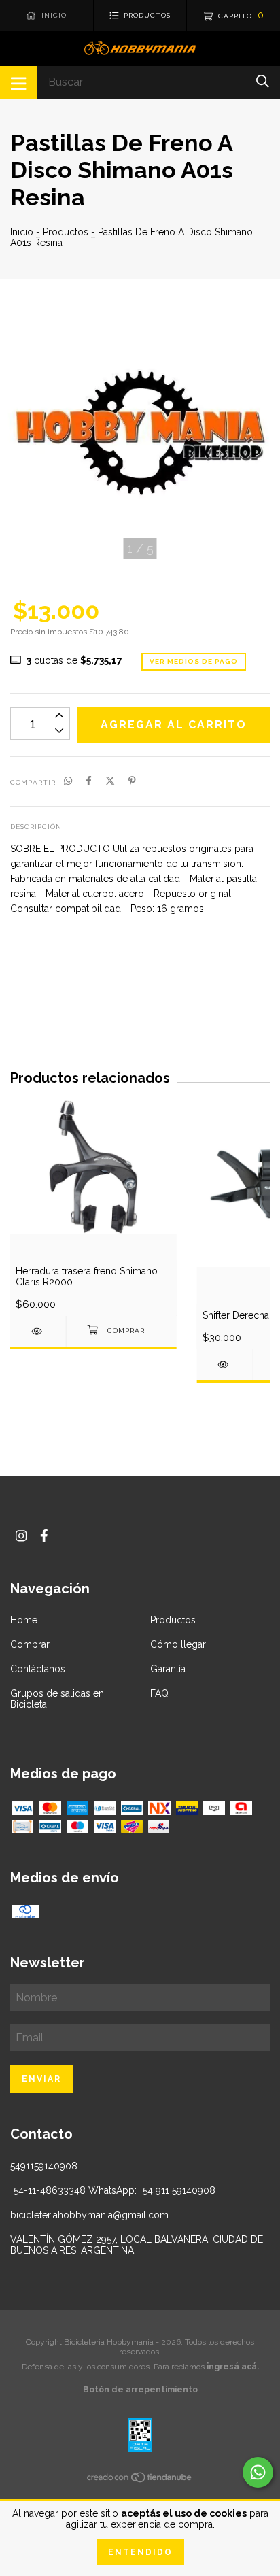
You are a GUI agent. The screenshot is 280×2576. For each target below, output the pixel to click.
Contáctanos (38, 1669)
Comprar (30, 1644)
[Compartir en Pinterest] (132, 781)
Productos (66, 232)
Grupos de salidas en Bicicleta (57, 1699)
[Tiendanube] (140, 2480)
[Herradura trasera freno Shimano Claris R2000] (38, 1331)
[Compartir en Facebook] (89, 781)
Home (24, 1620)
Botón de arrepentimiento (140, 2390)
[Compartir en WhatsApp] (68, 781)
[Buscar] (263, 81)
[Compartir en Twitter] (110, 781)
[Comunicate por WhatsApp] (258, 2472)
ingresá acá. (233, 2367)
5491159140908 (44, 2166)
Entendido (140, 2552)
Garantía (168, 1669)
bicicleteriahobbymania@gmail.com (89, 2215)
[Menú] (19, 82)
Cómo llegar (178, 1644)
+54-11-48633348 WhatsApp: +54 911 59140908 (113, 2190)
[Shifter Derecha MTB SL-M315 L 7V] (225, 1365)
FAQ (159, 1693)
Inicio (22, 232)
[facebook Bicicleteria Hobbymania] (44, 1536)
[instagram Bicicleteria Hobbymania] (21, 1536)
